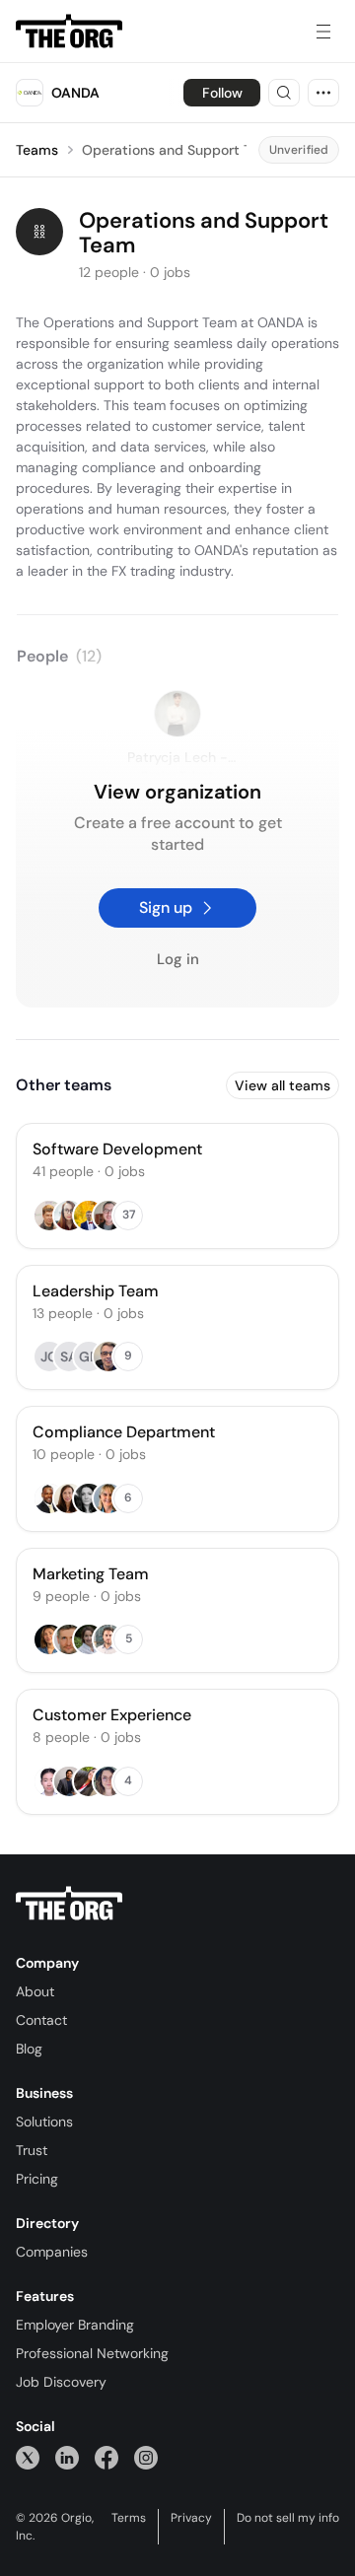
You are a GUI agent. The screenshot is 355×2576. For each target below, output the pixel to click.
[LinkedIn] (67, 2457)
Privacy (191, 2518)
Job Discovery (61, 2382)
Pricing (37, 2179)
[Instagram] (146, 2457)
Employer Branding (75, 2325)
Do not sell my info (288, 2518)
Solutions (44, 2122)
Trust (32, 2150)
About (35, 1991)
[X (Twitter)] (28, 2457)
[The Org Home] (69, 32)
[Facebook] (106, 2457)
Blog (29, 2049)
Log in (178, 960)
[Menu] (323, 32)
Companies (52, 2252)
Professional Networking (92, 2353)
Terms (129, 2518)
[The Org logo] (69, 1904)
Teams (37, 150)
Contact (41, 2020)
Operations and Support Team (180, 150)
